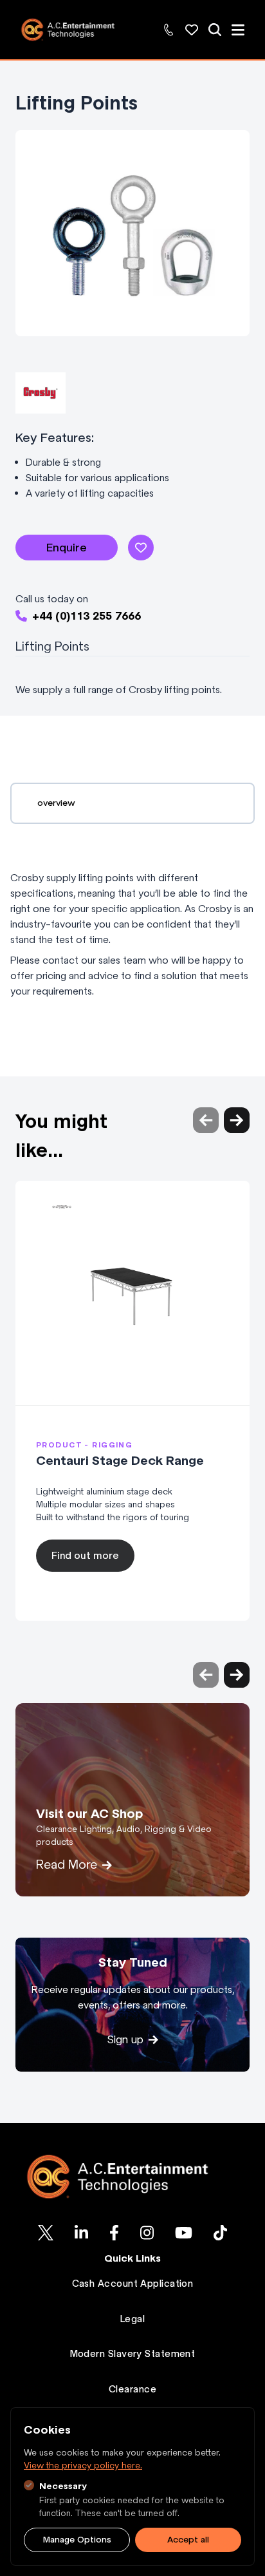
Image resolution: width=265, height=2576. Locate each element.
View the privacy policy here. (83, 2466)
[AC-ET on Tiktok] (220, 2233)
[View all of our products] (215, 30)
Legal (132, 2319)
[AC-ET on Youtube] (184, 2233)
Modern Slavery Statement (133, 2354)
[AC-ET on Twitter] (46, 2233)
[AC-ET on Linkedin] (81, 2233)
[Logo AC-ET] (132, 2177)
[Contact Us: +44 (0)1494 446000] (169, 30)
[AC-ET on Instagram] (147, 2233)
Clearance (132, 2389)
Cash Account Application (133, 2284)
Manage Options (77, 2540)
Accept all (188, 2540)
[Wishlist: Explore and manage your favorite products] (192, 30)
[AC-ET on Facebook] (114, 2233)
